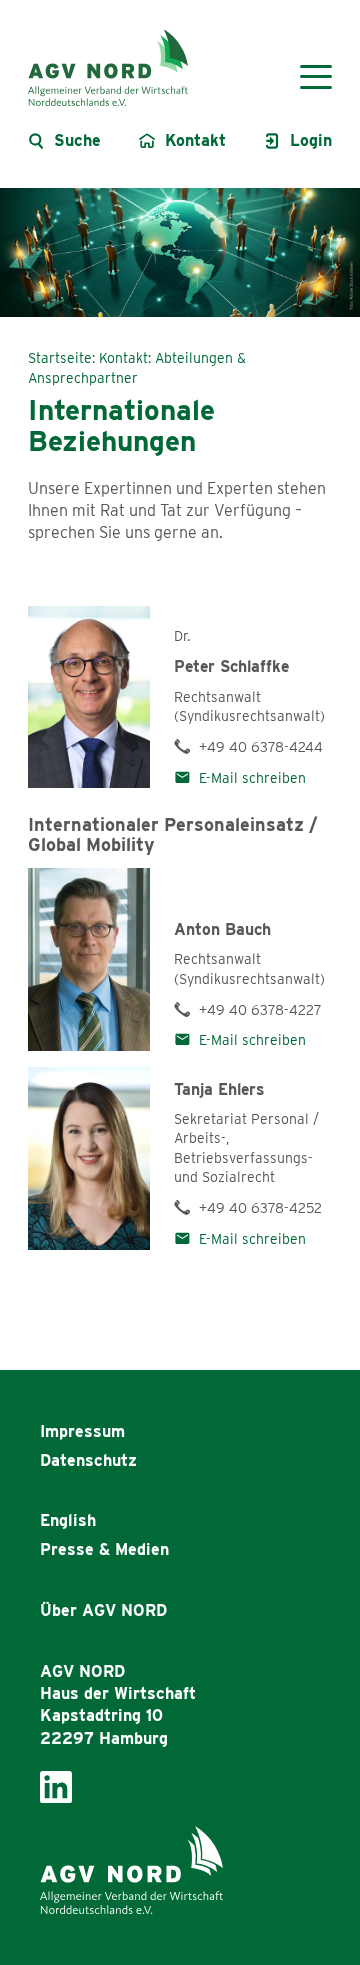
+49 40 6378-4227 (260, 1010)
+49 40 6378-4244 (261, 747)
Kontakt (123, 358)
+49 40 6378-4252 (260, 1208)
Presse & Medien (104, 1549)
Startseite (60, 358)
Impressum (82, 1431)
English (68, 1520)
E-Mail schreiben (252, 778)
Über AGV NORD (103, 1610)
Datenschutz (88, 1460)
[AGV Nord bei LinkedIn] (56, 1785)
